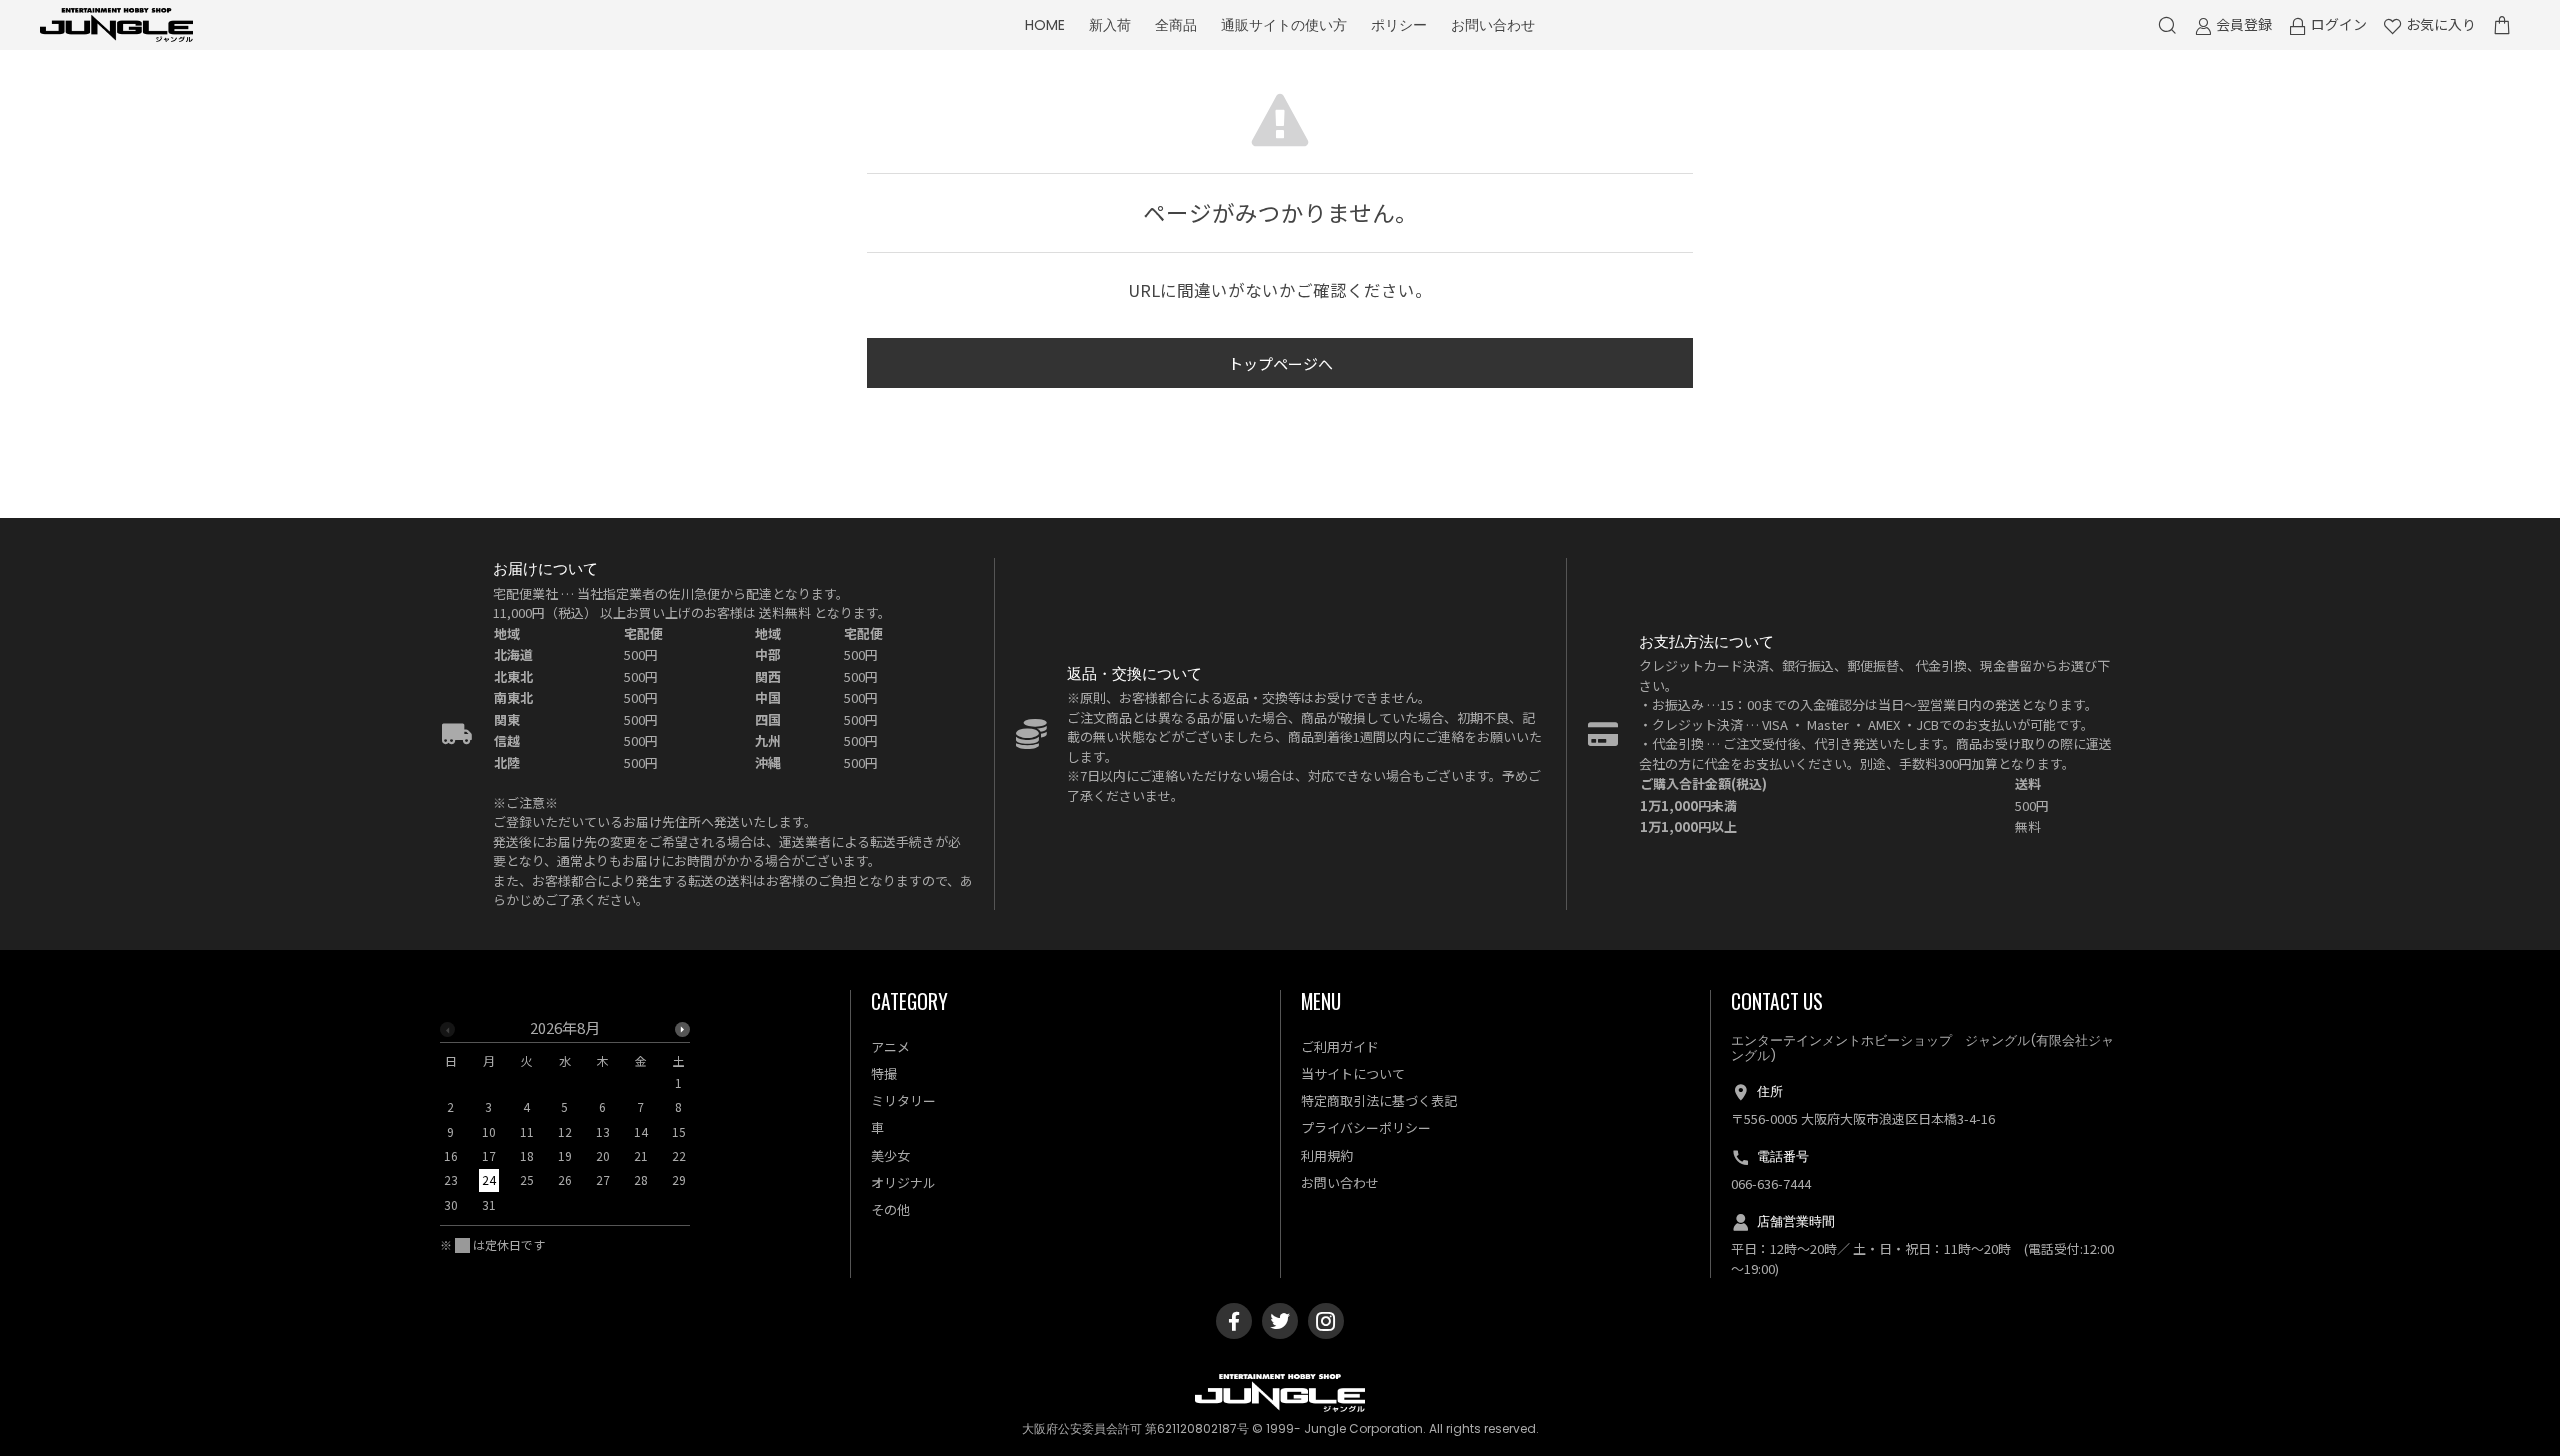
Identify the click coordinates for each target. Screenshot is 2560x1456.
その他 (890, 1209)
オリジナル (903, 1182)
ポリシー (1399, 25)
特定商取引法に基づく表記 (1379, 1100)
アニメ (890, 1046)
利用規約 (1327, 1155)
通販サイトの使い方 (1284, 25)
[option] (565, 1122)
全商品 (1176, 25)
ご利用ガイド (1340, 1046)
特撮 (884, 1073)
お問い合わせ (1493, 25)
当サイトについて (1353, 1073)
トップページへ (1280, 363)
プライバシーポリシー (1366, 1127)
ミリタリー (903, 1100)
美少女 (890, 1155)
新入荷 (1110, 25)
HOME (1045, 25)
